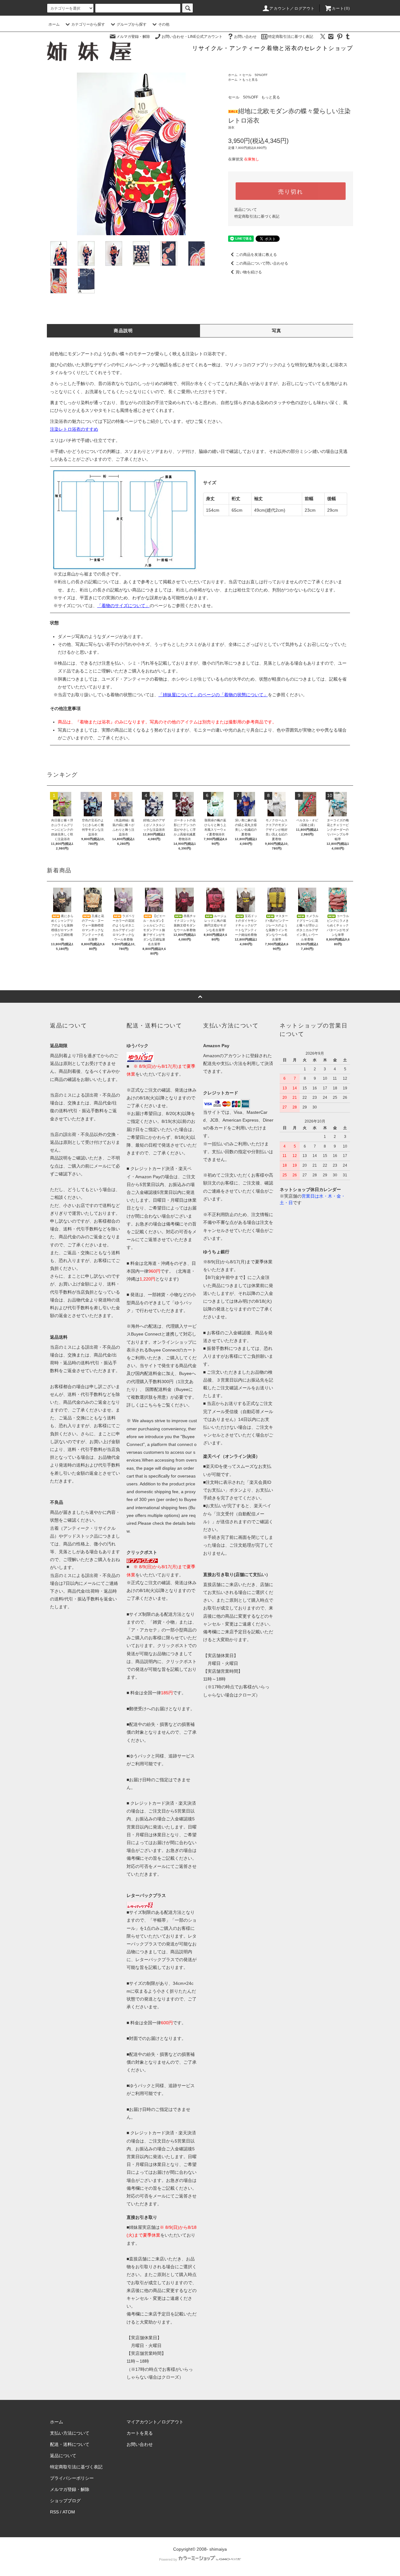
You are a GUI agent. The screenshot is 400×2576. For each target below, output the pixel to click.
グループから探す (132, 24)
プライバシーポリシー (72, 2478)
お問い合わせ (245, 37)
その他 (164, 24)
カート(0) (341, 8)
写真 (277, 331)
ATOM (69, 2512)
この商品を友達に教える (256, 255)
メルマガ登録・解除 (133, 37)
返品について (246, 210)
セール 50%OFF (255, 75)
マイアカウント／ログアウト (155, 2422)
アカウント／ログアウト (292, 8)
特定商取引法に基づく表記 (291, 37)
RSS (54, 2512)
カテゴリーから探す (88, 24)
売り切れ (290, 191)
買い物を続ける (249, 272)
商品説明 (123, 331)
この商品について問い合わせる (262, 263)
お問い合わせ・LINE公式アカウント (192, 37)
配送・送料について (70, 2444)
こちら (151, 1405)
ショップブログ (65, 2501)
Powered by (168, 2559)
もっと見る (250, 80)
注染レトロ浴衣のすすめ (74, 429)
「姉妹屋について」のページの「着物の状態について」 (213, 695)
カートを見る (140, 2433)
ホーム (54, 24)
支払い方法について (70, 2433)
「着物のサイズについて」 (123, 606)
